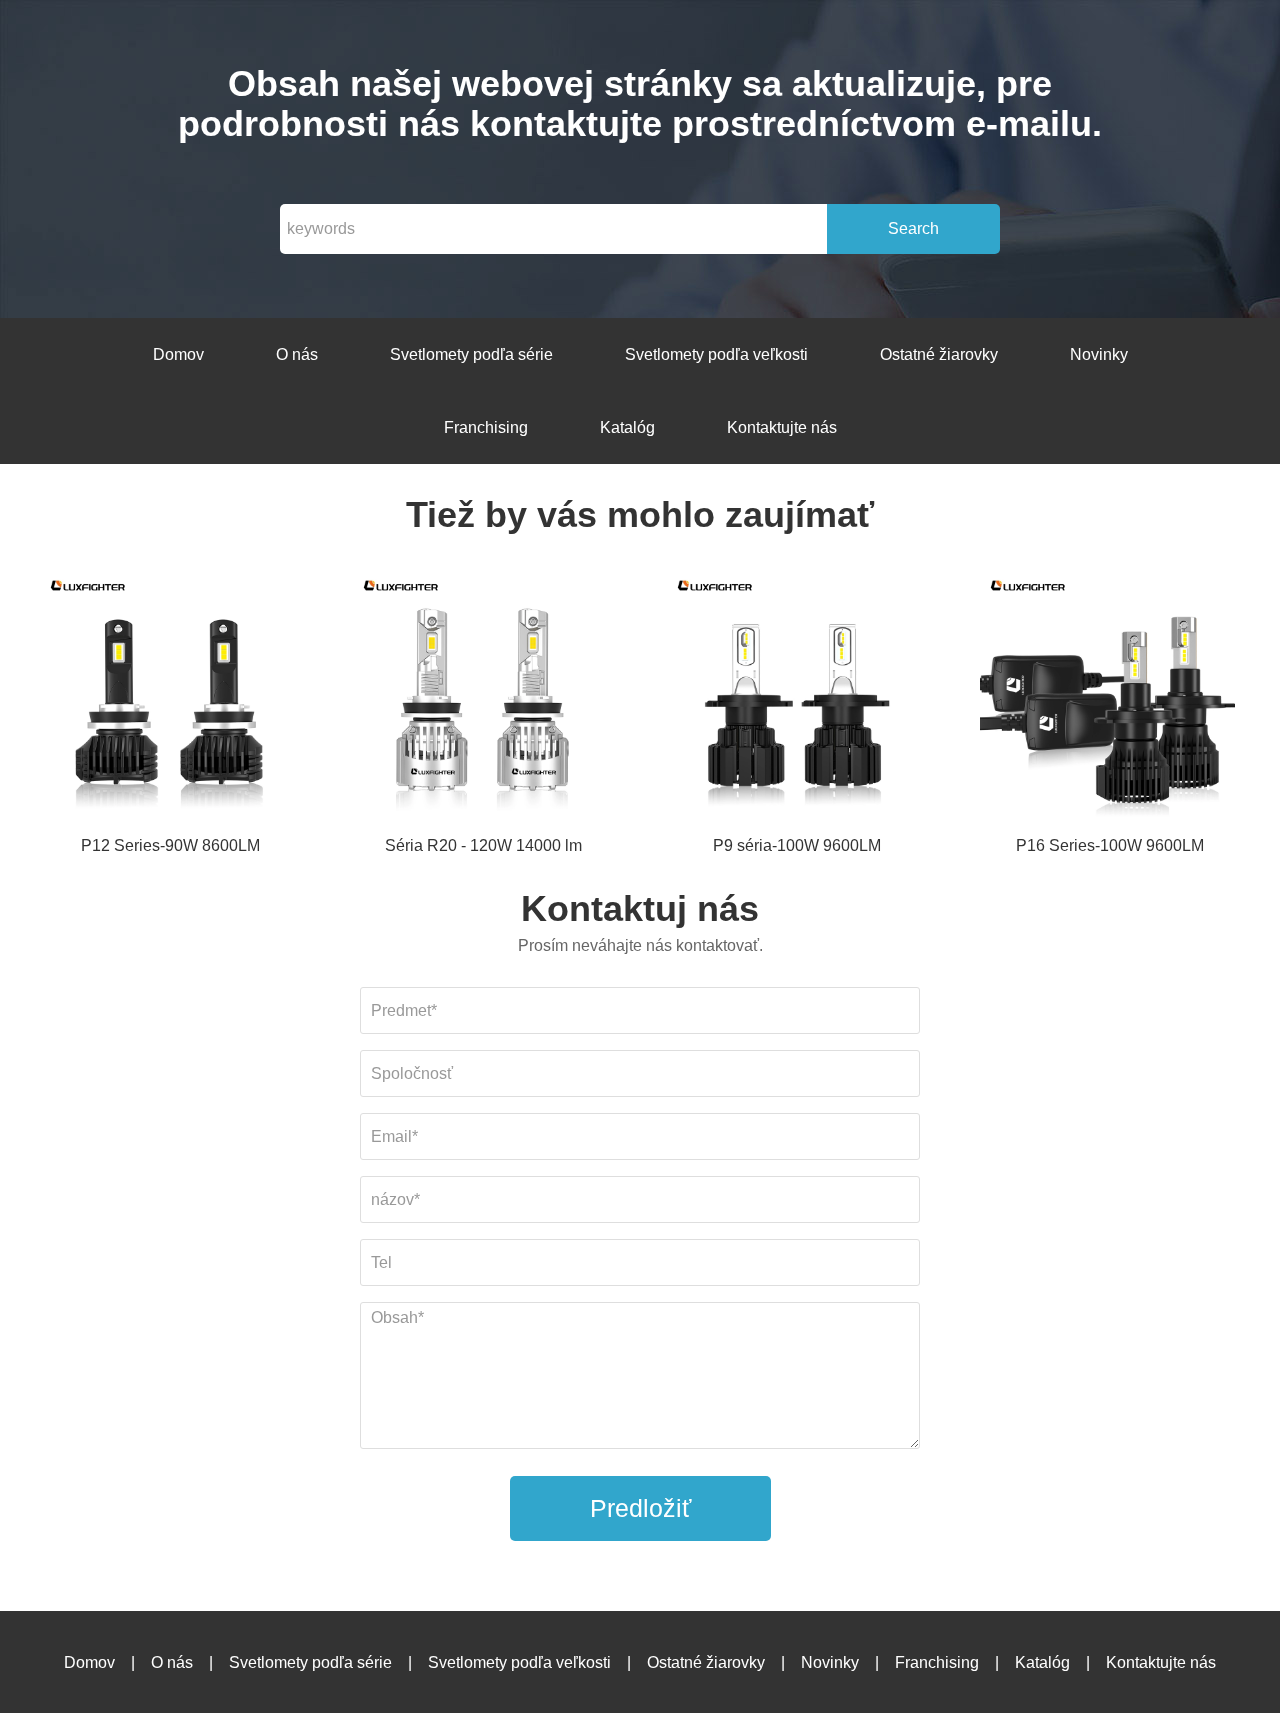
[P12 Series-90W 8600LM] (170, 699)
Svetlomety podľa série (471, 354)
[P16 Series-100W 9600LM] (1110, 699)
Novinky (1099, 354)
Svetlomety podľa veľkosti (716, 354)
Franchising (486, 427)
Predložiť (640, 1508)
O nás (297, 354)
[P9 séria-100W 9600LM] (797, 699)
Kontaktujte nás (782, 427)
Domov (178, 354)
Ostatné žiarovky (939, 354)
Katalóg (627, 427)
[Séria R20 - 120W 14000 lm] (483, 699)
